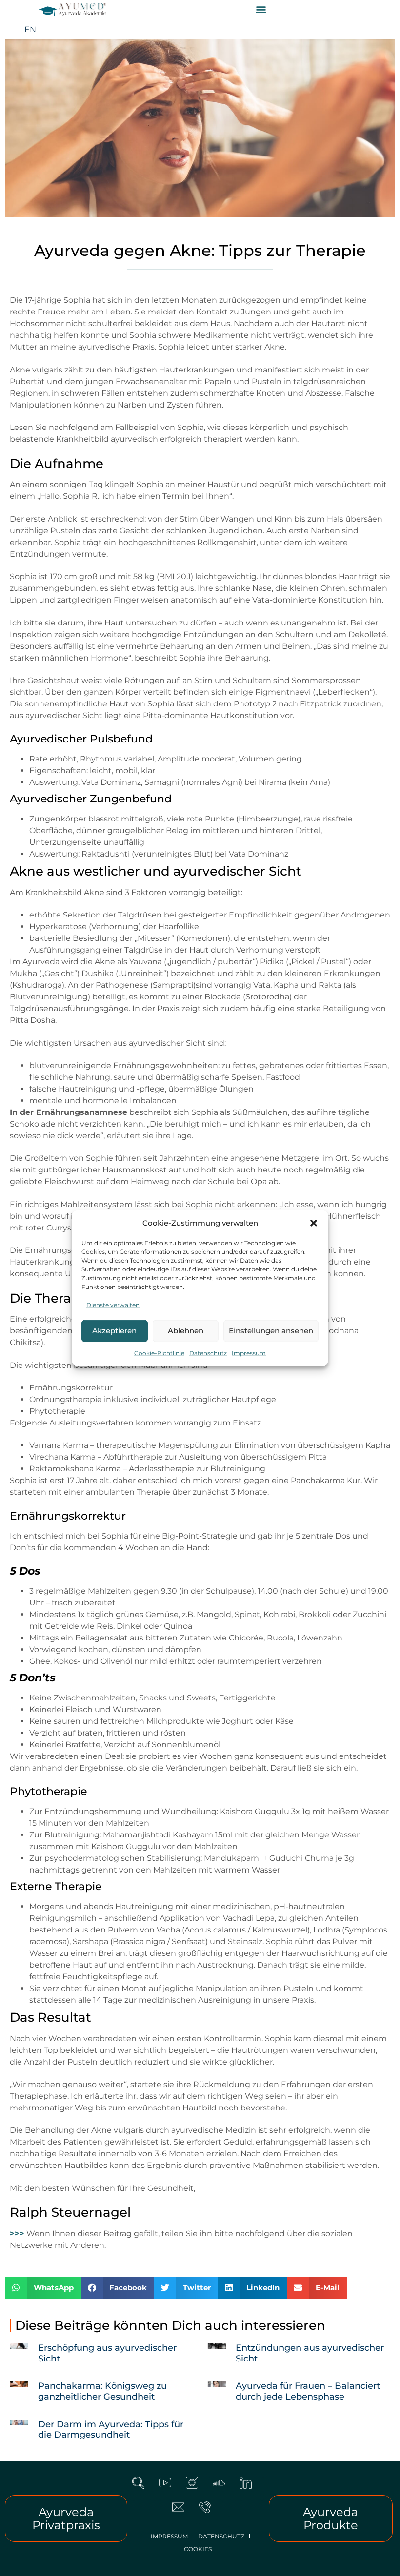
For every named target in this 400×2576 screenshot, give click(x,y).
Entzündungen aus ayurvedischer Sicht (310, 2353)
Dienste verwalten (113, 1304)
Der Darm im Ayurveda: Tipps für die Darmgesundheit (111, 2430)
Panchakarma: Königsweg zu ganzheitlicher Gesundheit (102, 2391)
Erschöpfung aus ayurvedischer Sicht (107, 2353)
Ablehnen (186, 1331)
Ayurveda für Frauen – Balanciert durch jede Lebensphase (308, 2391)
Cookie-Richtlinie (159, 1353)
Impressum (249, 1353)
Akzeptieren (114, 1331)
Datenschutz (208, 1353)
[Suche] (144, 2489)
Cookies (198, 2549)
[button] (314, 1223)
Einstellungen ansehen (271, 1331)
